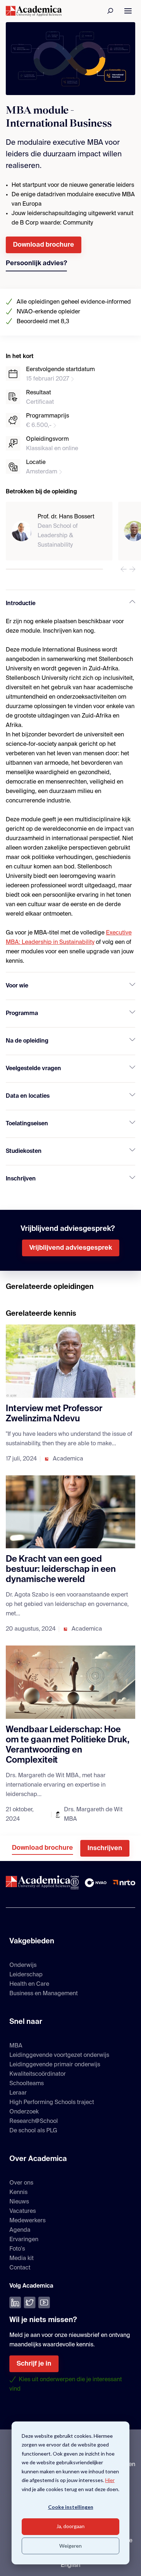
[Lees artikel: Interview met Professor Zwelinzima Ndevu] (70, 1361)
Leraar (18, 2093)
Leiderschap (26, 1975)
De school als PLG (33, 2131)
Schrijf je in (34, 2364)
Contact (20, 2268)
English (70, 2565)
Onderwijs (23, 1965)
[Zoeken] (111, 11)
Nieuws (19, 2202)
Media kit (22, 2259)
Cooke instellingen (71, 2507)
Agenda (20, 2230)
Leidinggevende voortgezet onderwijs (59, 2055)
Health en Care (29, 1984)
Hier (110, 2480)
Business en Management (44, 1994)
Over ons (21, 2183)
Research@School (34, 2121)
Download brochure (44, 245)
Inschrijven (105, 1848)
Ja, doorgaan (70, 2526)
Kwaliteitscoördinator (38, 2074)
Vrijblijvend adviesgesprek (71, 1248)
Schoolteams (27, 2084)
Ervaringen (24, 2240)
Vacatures (23, 2211)
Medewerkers (27, 2221)
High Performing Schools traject (52, 2103)
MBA (16, 2046)
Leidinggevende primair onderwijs (55, 2065)
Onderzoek (24, 2112)
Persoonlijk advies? (36, 263)
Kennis (18, 2193)
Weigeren (70, 2546)
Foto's (17, 2249)
